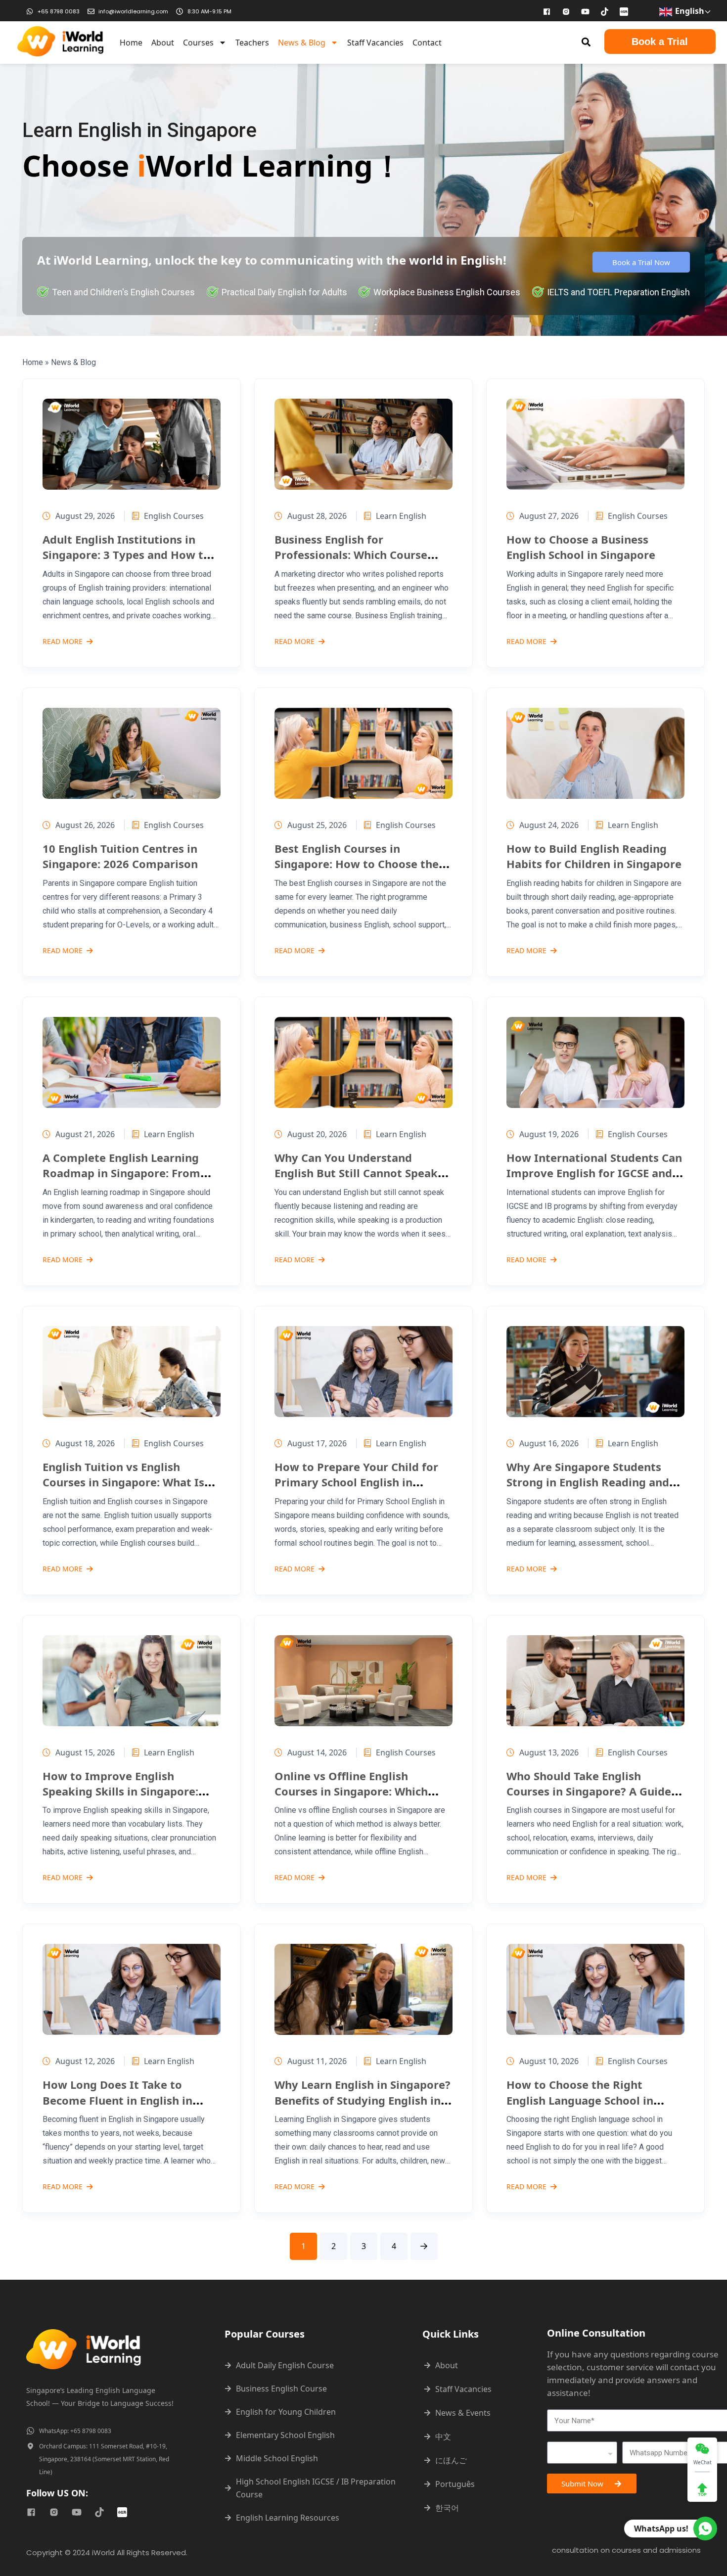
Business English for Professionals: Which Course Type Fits (351, 555)
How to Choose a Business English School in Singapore (581, 547)
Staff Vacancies (375, 43)
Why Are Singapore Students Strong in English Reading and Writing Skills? (588, 1482)
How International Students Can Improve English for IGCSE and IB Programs (594, 1173)
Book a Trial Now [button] (641, 262)
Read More (63, 642)
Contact (427, 43)
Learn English (401, 516)
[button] (586, 42)
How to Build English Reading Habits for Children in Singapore (594, 856)
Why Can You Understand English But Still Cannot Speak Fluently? (356, 1173)
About (163, 43)
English (689, 11)
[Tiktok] (605, 11)
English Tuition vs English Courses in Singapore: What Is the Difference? (123, 1482)
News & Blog (302, 43)
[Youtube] (586, 11)
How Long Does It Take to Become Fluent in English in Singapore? (117, 2100)
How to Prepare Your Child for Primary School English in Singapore (356, 1482)
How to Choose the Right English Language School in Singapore (580, 2100)
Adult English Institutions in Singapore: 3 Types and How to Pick (126, 555)
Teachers (252, 43)
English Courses (174, 516)
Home (131, 43)
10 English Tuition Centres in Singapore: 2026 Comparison (120, 856)
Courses (198, 43)
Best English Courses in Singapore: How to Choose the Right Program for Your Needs (357, 864)
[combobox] (582, 2453)
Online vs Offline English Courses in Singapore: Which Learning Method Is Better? (351, 1791)
